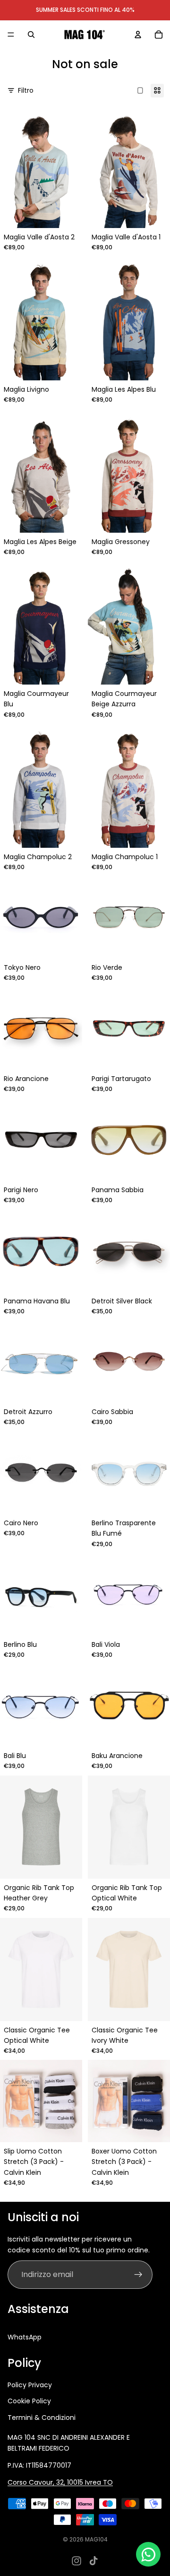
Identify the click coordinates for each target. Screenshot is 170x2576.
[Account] (138, 35)
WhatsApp (25, 2337)
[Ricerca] (31, 35)
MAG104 (96, 2539)
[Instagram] (76, 2561)
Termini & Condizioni (42, 2418)
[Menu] (11, 35)
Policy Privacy (30, 2385)
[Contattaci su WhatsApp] (148, 2554)
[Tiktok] (93, 2561)
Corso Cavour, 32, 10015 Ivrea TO (60, 2482)
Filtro (26, 90)
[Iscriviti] (138, 2275)
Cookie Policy (29, 2401)
